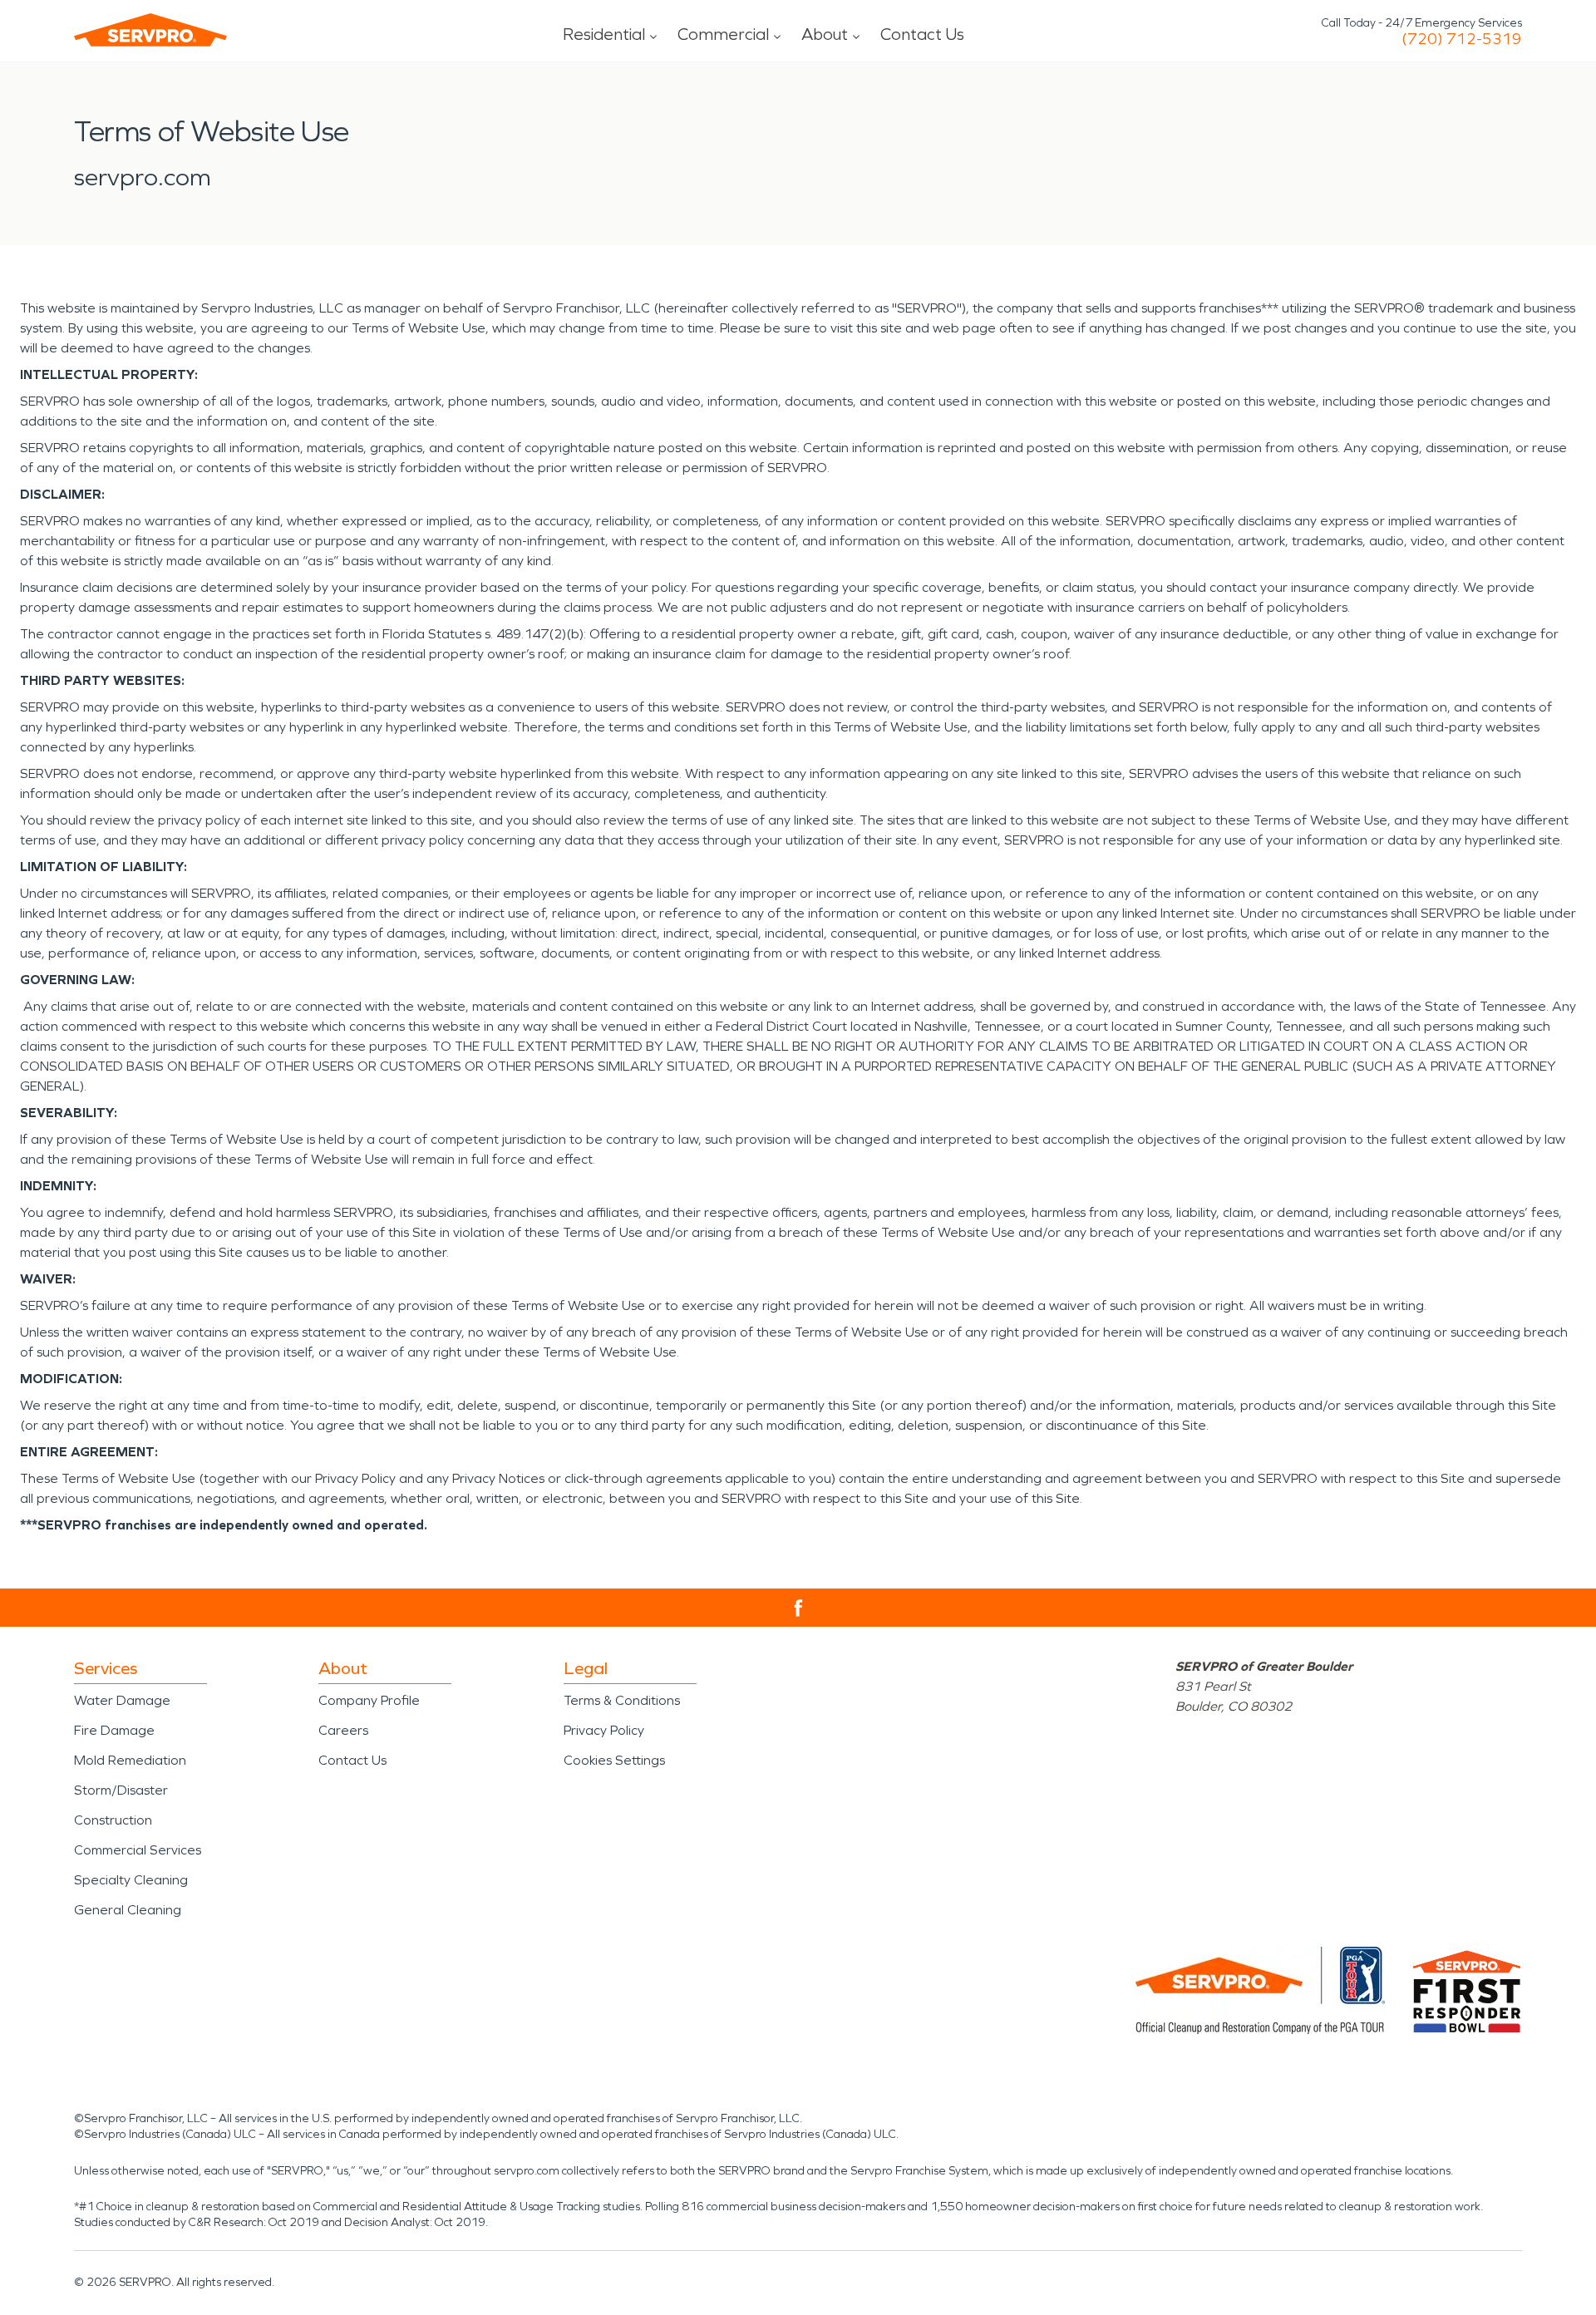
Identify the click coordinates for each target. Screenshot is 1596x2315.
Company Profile (369, 1700)
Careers (343, 1730)
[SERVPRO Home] (150, 30)
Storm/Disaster (121, 1790)
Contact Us (922, 34)
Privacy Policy (604, 1730)
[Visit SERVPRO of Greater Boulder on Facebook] (798, 1608)
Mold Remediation (130, 1760)
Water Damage (122, 1700)
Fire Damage (114, 1730)
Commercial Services (138, 1850)
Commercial (723, 34)
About (825, 34)
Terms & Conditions (622, 1700)
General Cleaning (128, 1910)
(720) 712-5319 (1462, 39)
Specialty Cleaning (131, 1880)
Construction (113, 1820)
